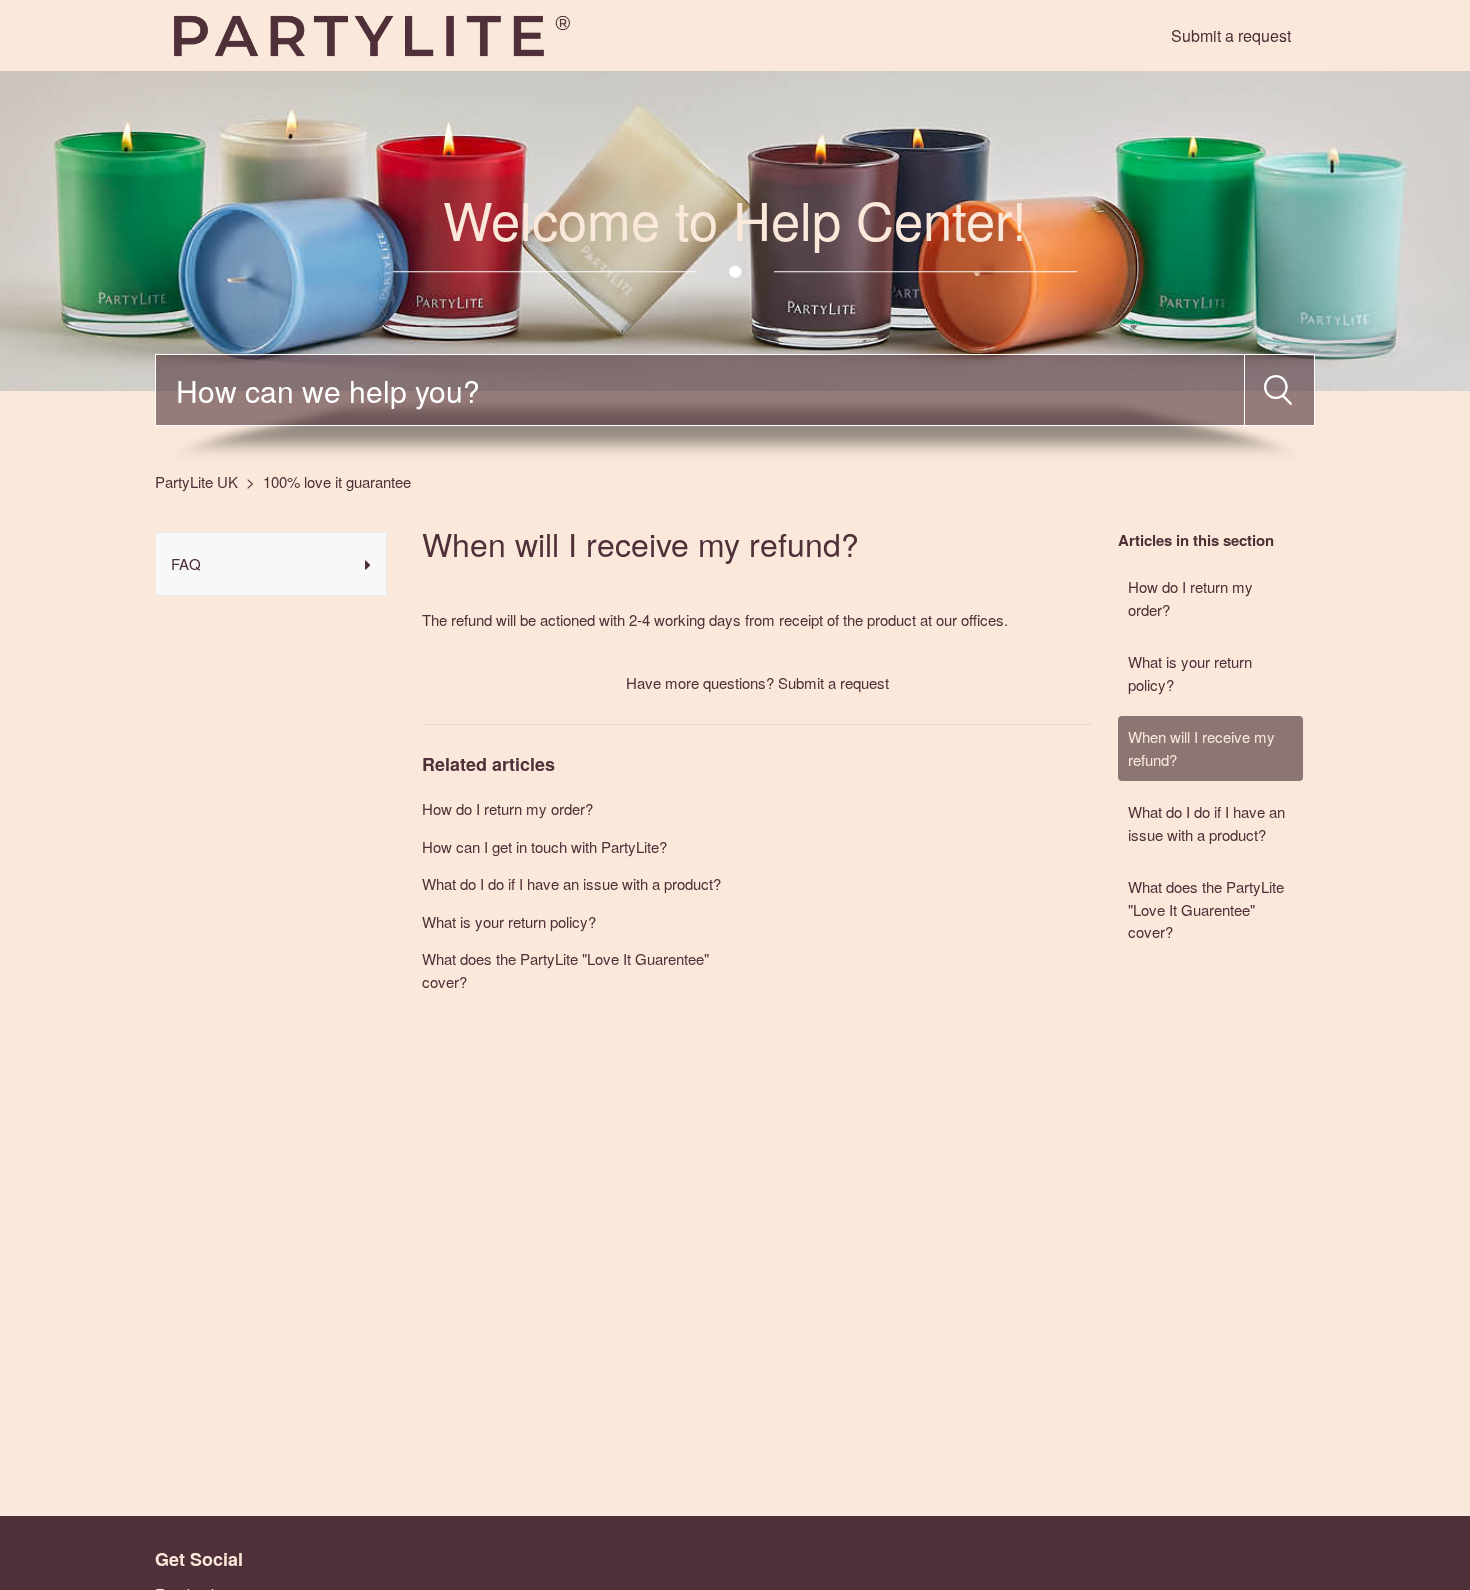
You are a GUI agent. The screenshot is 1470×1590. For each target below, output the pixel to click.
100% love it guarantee (337, 481)
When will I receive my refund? (1201, 748)
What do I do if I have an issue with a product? (1206, 823)
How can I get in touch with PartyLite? (544, 846)
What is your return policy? (1190, 673)
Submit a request (1231, 35)
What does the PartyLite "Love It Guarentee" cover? (1206, 909)
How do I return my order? (1190, 598)
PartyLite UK (196, 481)
